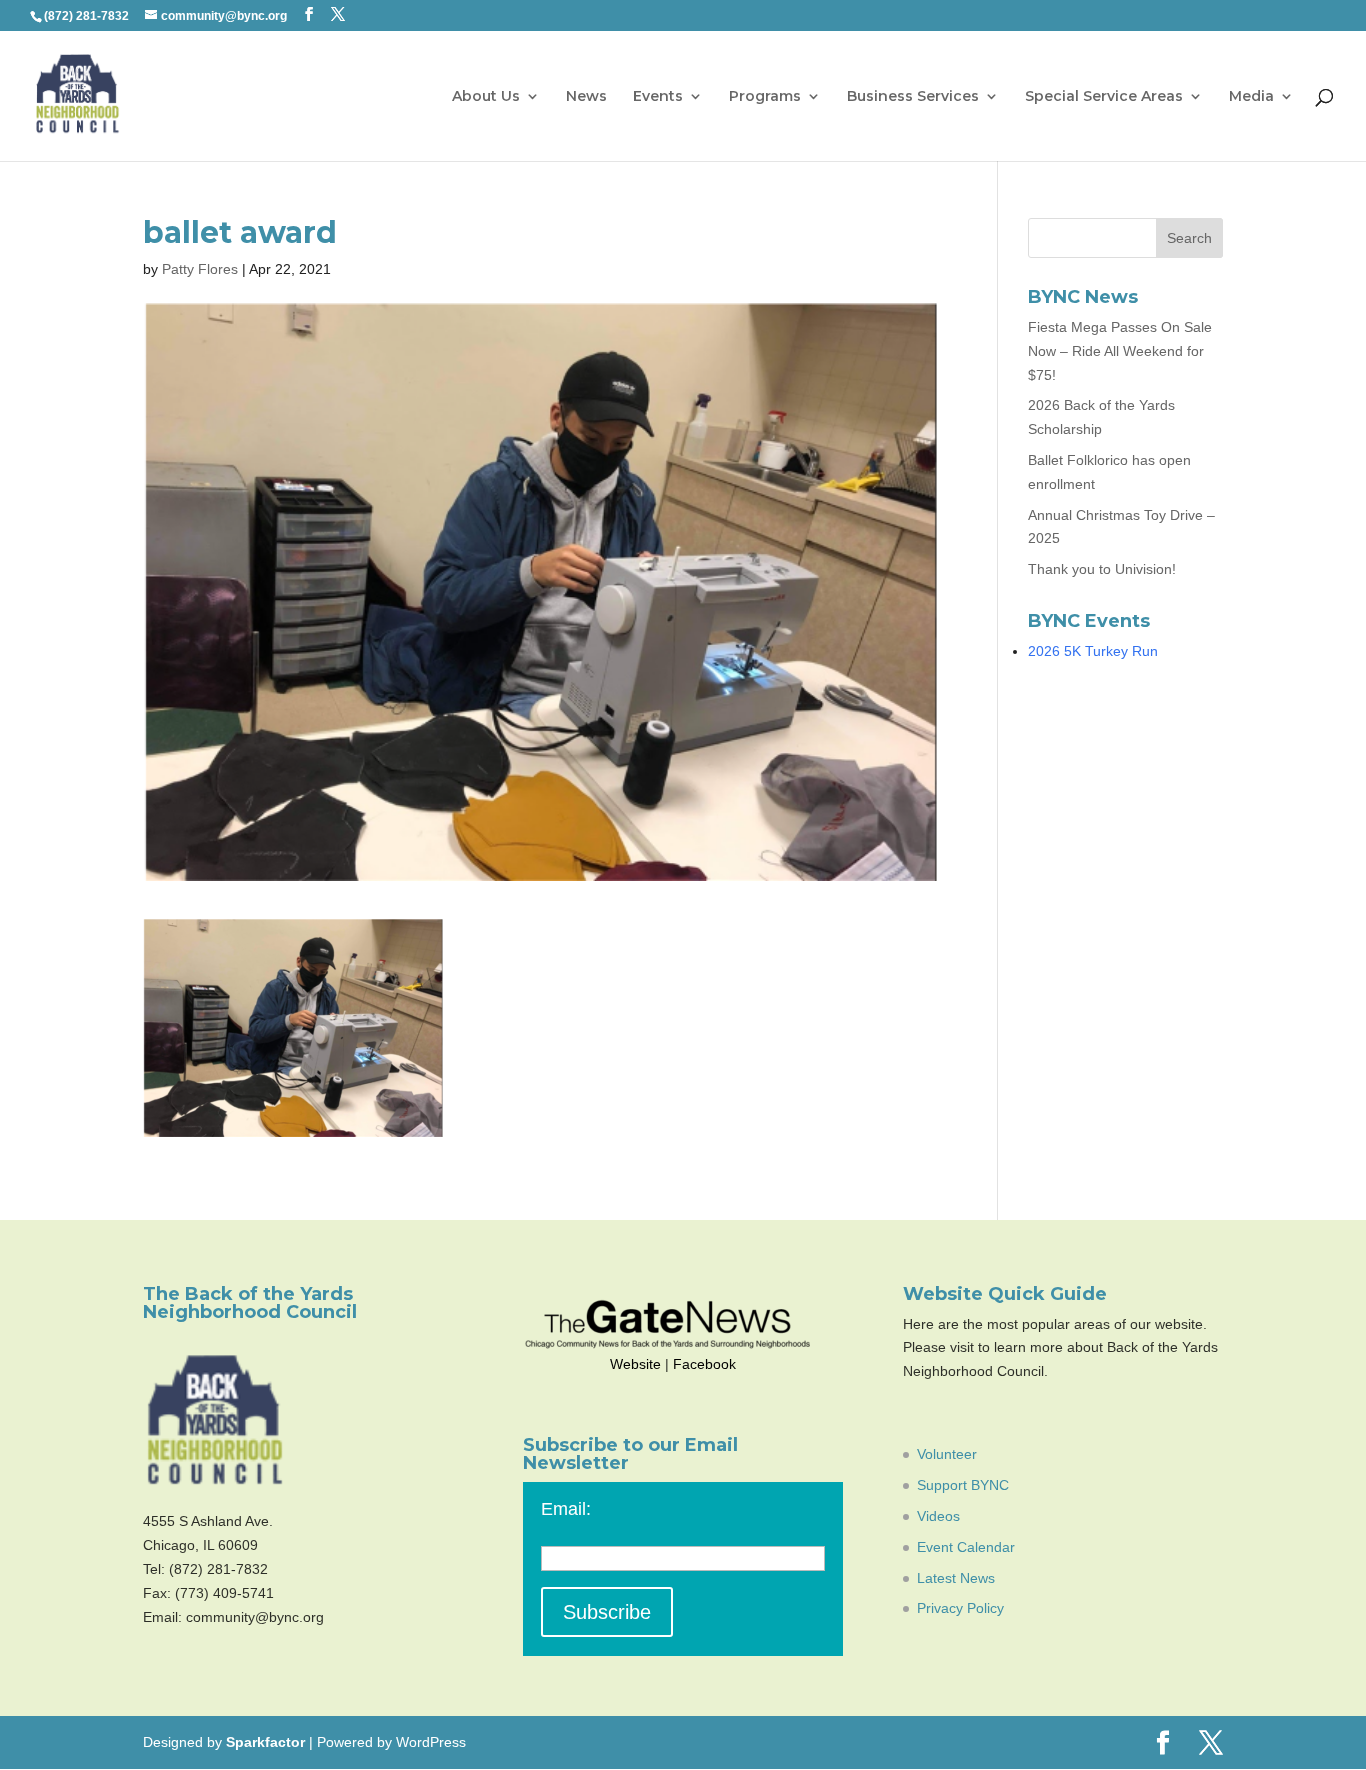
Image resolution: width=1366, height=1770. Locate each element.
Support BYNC (963, 1485)
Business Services (913, 97)
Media (1251, 97)
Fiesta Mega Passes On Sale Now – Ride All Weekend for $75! (1120, 351)
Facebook (704, 1364)
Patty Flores (200, 269)
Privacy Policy (960, 1608)
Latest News (956, 1578)
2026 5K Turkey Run (1093, 651)
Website (635, 1364)
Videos (938, 1516)
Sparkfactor (265, 1742)
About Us (486, 97)
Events (658, 97)
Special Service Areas (1104, 97)
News (586, 97)
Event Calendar (966, 1547)
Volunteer (947, 1454)
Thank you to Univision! (1102, 569)
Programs (765, 97)
